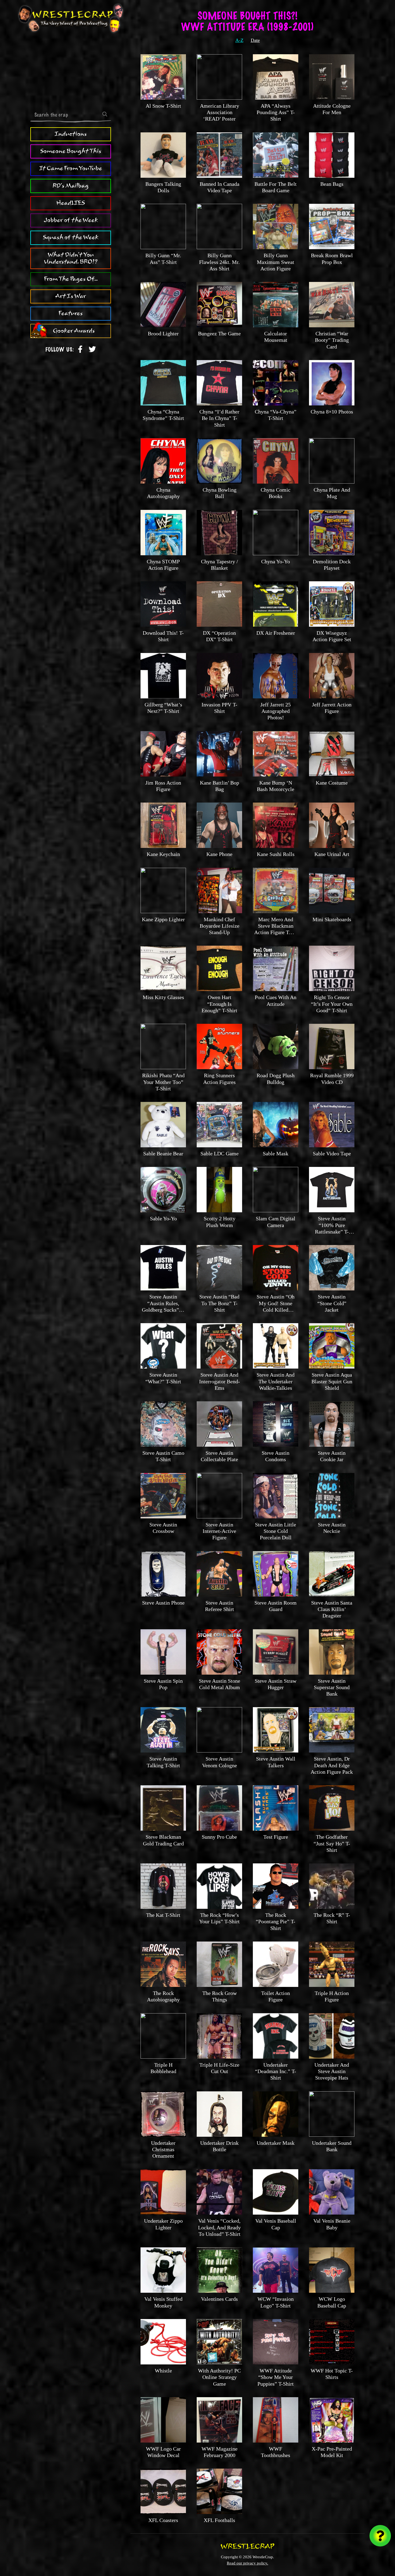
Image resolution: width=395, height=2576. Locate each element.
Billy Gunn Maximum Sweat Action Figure (276, 262)
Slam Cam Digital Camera (276, 1222)
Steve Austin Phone (163, 1603)
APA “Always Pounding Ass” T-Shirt (276, 112)
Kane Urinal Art (332, 854)
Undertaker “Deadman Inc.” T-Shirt (276, 2071)
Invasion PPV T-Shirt (219, 708)
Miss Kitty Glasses (163, 997)
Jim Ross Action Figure (163, 786)
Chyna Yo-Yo (276, 561)
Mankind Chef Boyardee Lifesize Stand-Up (220, 926)
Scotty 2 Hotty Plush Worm (220, 1222)
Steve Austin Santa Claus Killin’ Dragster (332, 1609)
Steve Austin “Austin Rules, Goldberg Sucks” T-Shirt (163, 1306)
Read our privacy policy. (247, 2563)
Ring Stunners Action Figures (219, 1079)
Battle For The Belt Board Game (276, 187)
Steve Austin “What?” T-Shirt (163, 1378)
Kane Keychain (163, 854)
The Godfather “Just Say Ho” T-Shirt (332, 1843)
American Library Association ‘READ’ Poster (220, 112)
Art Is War (71, 296)
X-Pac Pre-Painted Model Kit (332, 2452)
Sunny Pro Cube (219, 1837)
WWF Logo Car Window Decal (163, 2452)
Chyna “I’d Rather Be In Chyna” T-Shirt (219, 418)
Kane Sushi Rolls (276, 854)
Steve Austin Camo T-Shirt (163, 1456)
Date (255, 40)
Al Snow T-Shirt (163, 106)
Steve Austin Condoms (276, 1456)
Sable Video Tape (332, 1153)
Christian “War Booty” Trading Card (332, 340)
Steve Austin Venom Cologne (220, 1762)
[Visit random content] (380, 2536)
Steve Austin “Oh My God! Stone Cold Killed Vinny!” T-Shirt (276, 1306)
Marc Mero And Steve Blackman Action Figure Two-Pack (276, 929)
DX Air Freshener (276, 633)
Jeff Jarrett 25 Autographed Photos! (276, 711)
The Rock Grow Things (220, 1996)
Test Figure (276, 1837)
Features (71, 313)
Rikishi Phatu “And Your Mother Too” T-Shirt (163, 1082)
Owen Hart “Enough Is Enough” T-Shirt (219, 1004)
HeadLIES (71, 203)
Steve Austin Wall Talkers (276, 1762)
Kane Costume (332, 783)
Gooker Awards (74, 331)
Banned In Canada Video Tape (220, 187)
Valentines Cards (219, 2299)
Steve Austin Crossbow (163, 1528)
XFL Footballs (219, 2520)
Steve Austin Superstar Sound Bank (332, 1687)
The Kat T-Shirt (163, 1915)
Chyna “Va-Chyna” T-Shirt (276, 415)
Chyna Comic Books (276, 493)
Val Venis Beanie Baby (332, 2224)
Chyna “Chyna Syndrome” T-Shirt (163, 415)
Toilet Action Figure (276, 1996)
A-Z (239, 40)
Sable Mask (276, 1153)
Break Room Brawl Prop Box (332, 259)
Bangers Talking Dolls (163, 187)
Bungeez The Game (219, 333)
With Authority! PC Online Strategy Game (219, 2377)
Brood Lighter (163, 333)
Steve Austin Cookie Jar (332, 1456)
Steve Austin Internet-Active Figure (219, 1531)
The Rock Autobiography (163, 1996)
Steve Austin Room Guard (276, 1606)
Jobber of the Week (71, 220)
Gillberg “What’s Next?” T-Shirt (163, 708)
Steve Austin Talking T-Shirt (163, 1762)
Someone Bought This (71, 151)
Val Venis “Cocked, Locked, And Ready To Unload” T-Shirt (219, 2227)
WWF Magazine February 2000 (220, 2452)
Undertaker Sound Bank (332, 2146)
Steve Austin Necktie (332, 1528)
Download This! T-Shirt (163, 636)
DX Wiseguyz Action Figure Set (332, 636)
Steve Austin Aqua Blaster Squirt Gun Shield (332, 1381)
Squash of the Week (71, 237)
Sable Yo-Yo (163, 1218)
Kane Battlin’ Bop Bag (220, 786)
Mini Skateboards (332, 919)
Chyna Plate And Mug (332, 493)
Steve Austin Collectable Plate (219, 1456)
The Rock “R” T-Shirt (332, 1918)
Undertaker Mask (276, 2143)
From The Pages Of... (71, 279)
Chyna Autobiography (163, 493)
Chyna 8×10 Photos (332, 412)
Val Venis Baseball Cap (276, 2224)
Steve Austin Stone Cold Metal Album (220, 1684)
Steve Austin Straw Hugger (276, 1684)
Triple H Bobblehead (163, 2068)
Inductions (71, 134)
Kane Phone (219, 854)
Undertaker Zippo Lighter (163, 2224)
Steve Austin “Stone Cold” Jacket (332, 1303)
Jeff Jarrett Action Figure (332, 708)
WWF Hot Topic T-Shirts (332, 2374)
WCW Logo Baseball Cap (332, 2302)
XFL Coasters (163, 2520)
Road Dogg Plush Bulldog (276, 1079)
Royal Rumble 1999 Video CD (332, 1079)
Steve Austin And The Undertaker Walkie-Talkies (276, 1381)
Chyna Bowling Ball (220, 493)
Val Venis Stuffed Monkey (163, 2302)
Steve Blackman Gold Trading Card (163, 1840)
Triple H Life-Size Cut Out (219, 2068)
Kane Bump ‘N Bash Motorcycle (276, 786)
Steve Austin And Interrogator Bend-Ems (220, 1381)
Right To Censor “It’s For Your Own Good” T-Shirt (332, 1004)
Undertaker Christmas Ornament (163, 2149)
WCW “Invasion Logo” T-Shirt (276, 2302)
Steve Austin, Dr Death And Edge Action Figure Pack (332, 1765)
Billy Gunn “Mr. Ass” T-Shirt (163, 259)
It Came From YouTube (71, 168)
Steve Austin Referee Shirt (220, 1606)
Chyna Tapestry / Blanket (220, 565)
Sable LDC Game (220, 1153)
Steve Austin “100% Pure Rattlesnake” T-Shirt (332, 1228)
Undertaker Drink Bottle (219, 2146)
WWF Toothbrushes (276, 2452)
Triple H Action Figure (332, 1996)
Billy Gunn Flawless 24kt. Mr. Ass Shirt (219, 262)
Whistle (163, 2371)
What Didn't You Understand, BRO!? (71, 258)
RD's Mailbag (71, 186)
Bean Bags (332, 184)
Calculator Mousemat (276, 337)
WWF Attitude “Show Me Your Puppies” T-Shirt (276, 2377)
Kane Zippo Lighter (163, 919)
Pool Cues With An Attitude (276, 1000)
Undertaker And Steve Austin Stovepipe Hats (332, 2071)
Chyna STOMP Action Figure (163, 565)
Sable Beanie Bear (163, 1153)
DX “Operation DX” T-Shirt (219, 636)
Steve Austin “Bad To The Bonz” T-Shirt (219, 1303)
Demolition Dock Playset (332, 565)
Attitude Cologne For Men (332, 109)
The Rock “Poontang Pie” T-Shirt (276, 1922)
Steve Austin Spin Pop (163, 1684)
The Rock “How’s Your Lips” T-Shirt (219, 1918)
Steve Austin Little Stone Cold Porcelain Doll (276, 1531)
